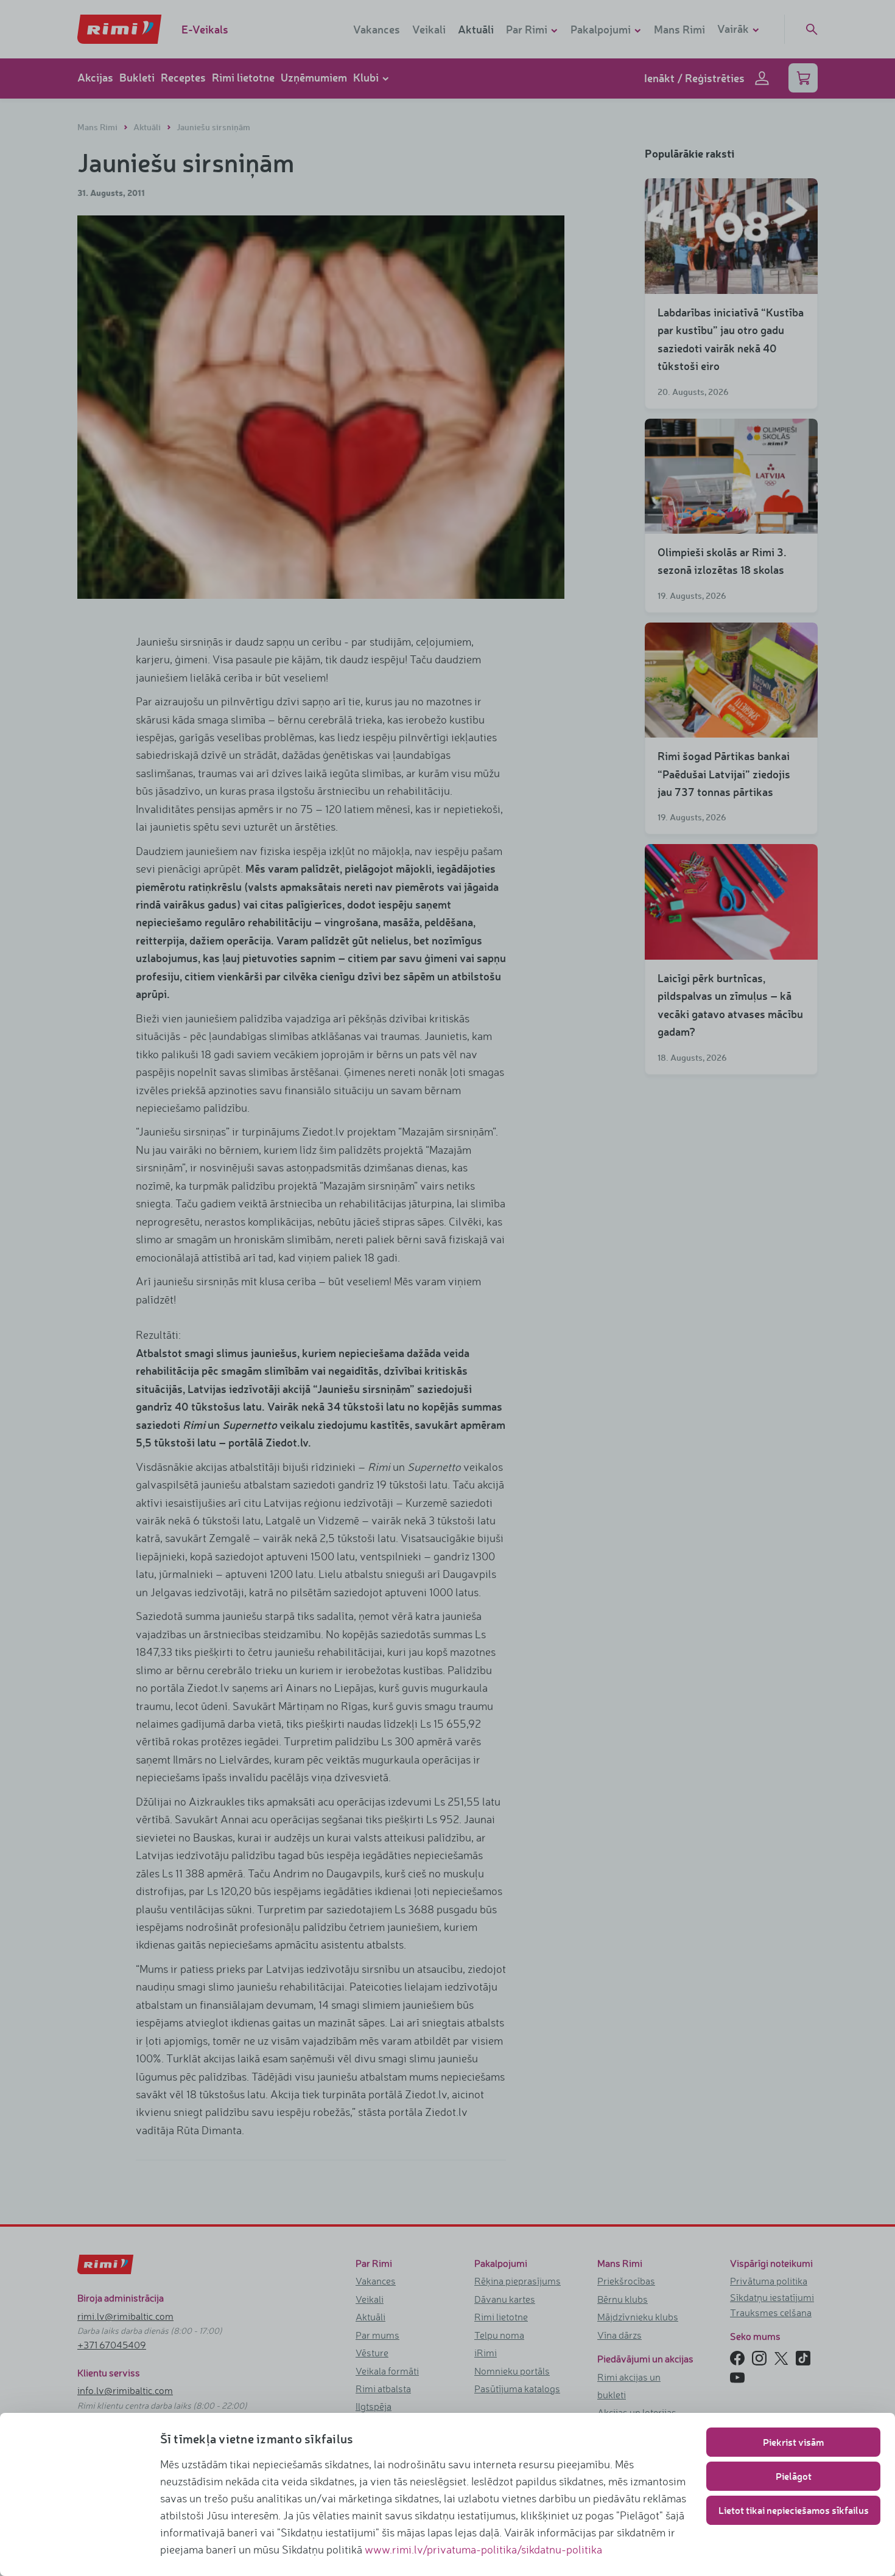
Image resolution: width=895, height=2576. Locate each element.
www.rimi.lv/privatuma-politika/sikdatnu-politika (483, 2549)
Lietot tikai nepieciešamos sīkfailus (794, 2510)
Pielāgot (794, 2476)
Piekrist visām (793, 2442)
